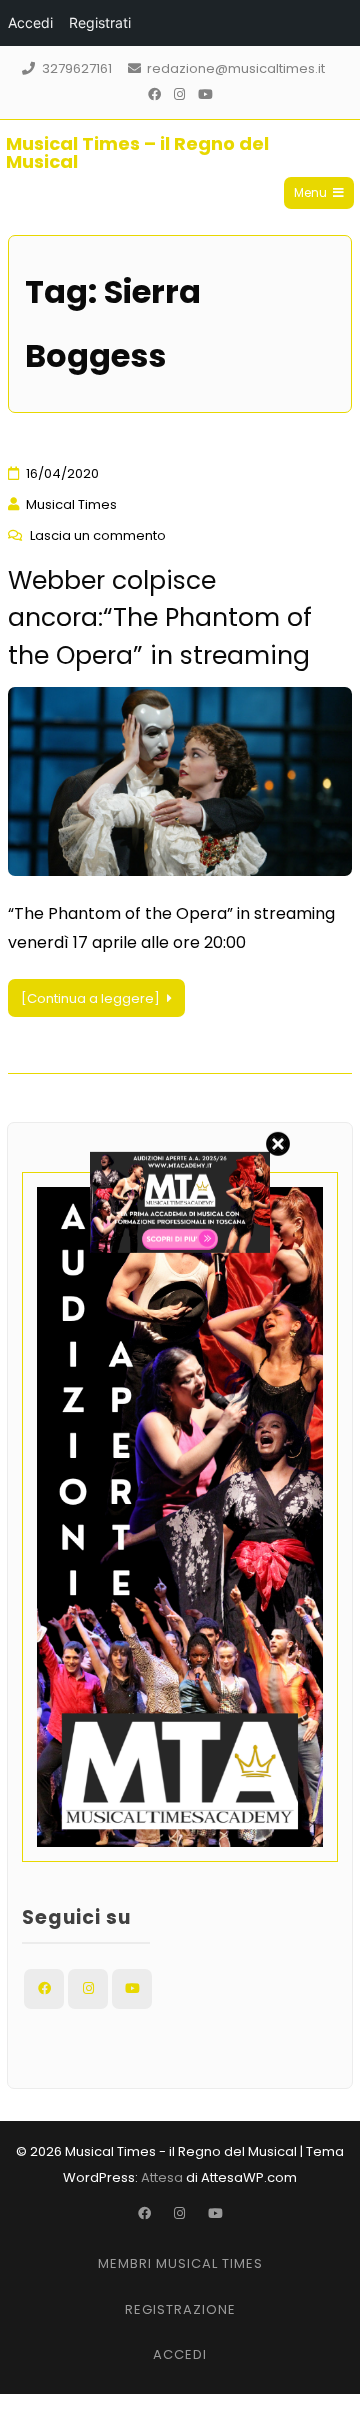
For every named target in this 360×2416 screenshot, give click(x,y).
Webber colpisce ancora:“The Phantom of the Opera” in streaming (160, 618)
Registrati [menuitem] (100, 22)
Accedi (180, 2354)
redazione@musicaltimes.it (236, 68)
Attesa (162, 2177)
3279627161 (77, 68)
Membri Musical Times (180, 2263)
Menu (310, 192)
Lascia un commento (98, 535)
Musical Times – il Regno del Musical (137, 152)
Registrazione (180, 2309)
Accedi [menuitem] (30, 22)
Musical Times (71, 504)
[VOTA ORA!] (180, 1247)
